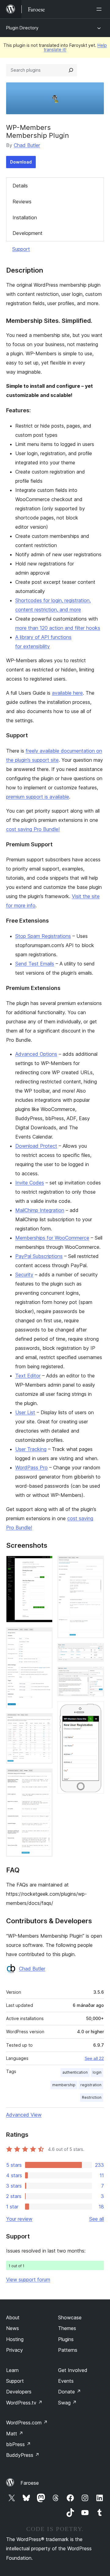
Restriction (92, 2097)
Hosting (15, 2339)
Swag (67, 2403)
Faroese (30, 2483)
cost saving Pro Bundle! (33, 829)
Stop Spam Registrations (43, 936)
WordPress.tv (24, 2403)
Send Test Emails (35, 964)
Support (21, 249)
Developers (19, 2392)
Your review (19, 2219)
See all (97, 2219)
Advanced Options (36, 1054)
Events (66, 2381)
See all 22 (94, 2058)
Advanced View (24, 2115)
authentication (75, 2072)
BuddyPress (23, 2455)
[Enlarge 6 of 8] (96, 1651)
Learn (12, 2370)
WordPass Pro (31, 1467)
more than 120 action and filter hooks (58, 628)
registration (91, 2085)
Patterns (68, 2350)
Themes (67, 2328)
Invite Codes (30, 1183)
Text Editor (28, 1376)
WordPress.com (27, 2423)
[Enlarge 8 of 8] (96, 1709)
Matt (15, 2434)
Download (21, 162)
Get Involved (73, 2370)
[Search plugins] (71, 70)
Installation (25, 217)
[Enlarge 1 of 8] (44, 1564)
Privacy (15, 2350)
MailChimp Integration (40, 1210)
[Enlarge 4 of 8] (44, 1777)
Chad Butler (27, 145)
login (97, 2072)
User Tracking (31, 1449)
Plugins (66, 2339)
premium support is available (38, 797)
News (13, 2328)
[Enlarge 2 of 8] (44, 1636)
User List (25, 1412)
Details (20, 186)
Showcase (70, 2317)
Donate (70, 2392)
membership (64, 2085)
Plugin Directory (22, 28)
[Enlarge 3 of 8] (44, 1721)
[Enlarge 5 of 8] (96, 1564)
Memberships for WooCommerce (52, 1238)
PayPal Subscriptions (39, 1256)
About (13, 2317)
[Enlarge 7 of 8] (96, 1675)
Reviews (22, 202)
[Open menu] (100, 9)
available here (67, 693)
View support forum (28, 2279)
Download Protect (36, 1146)
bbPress (18, 2444)
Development (28, 233)
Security (24, 1275)
